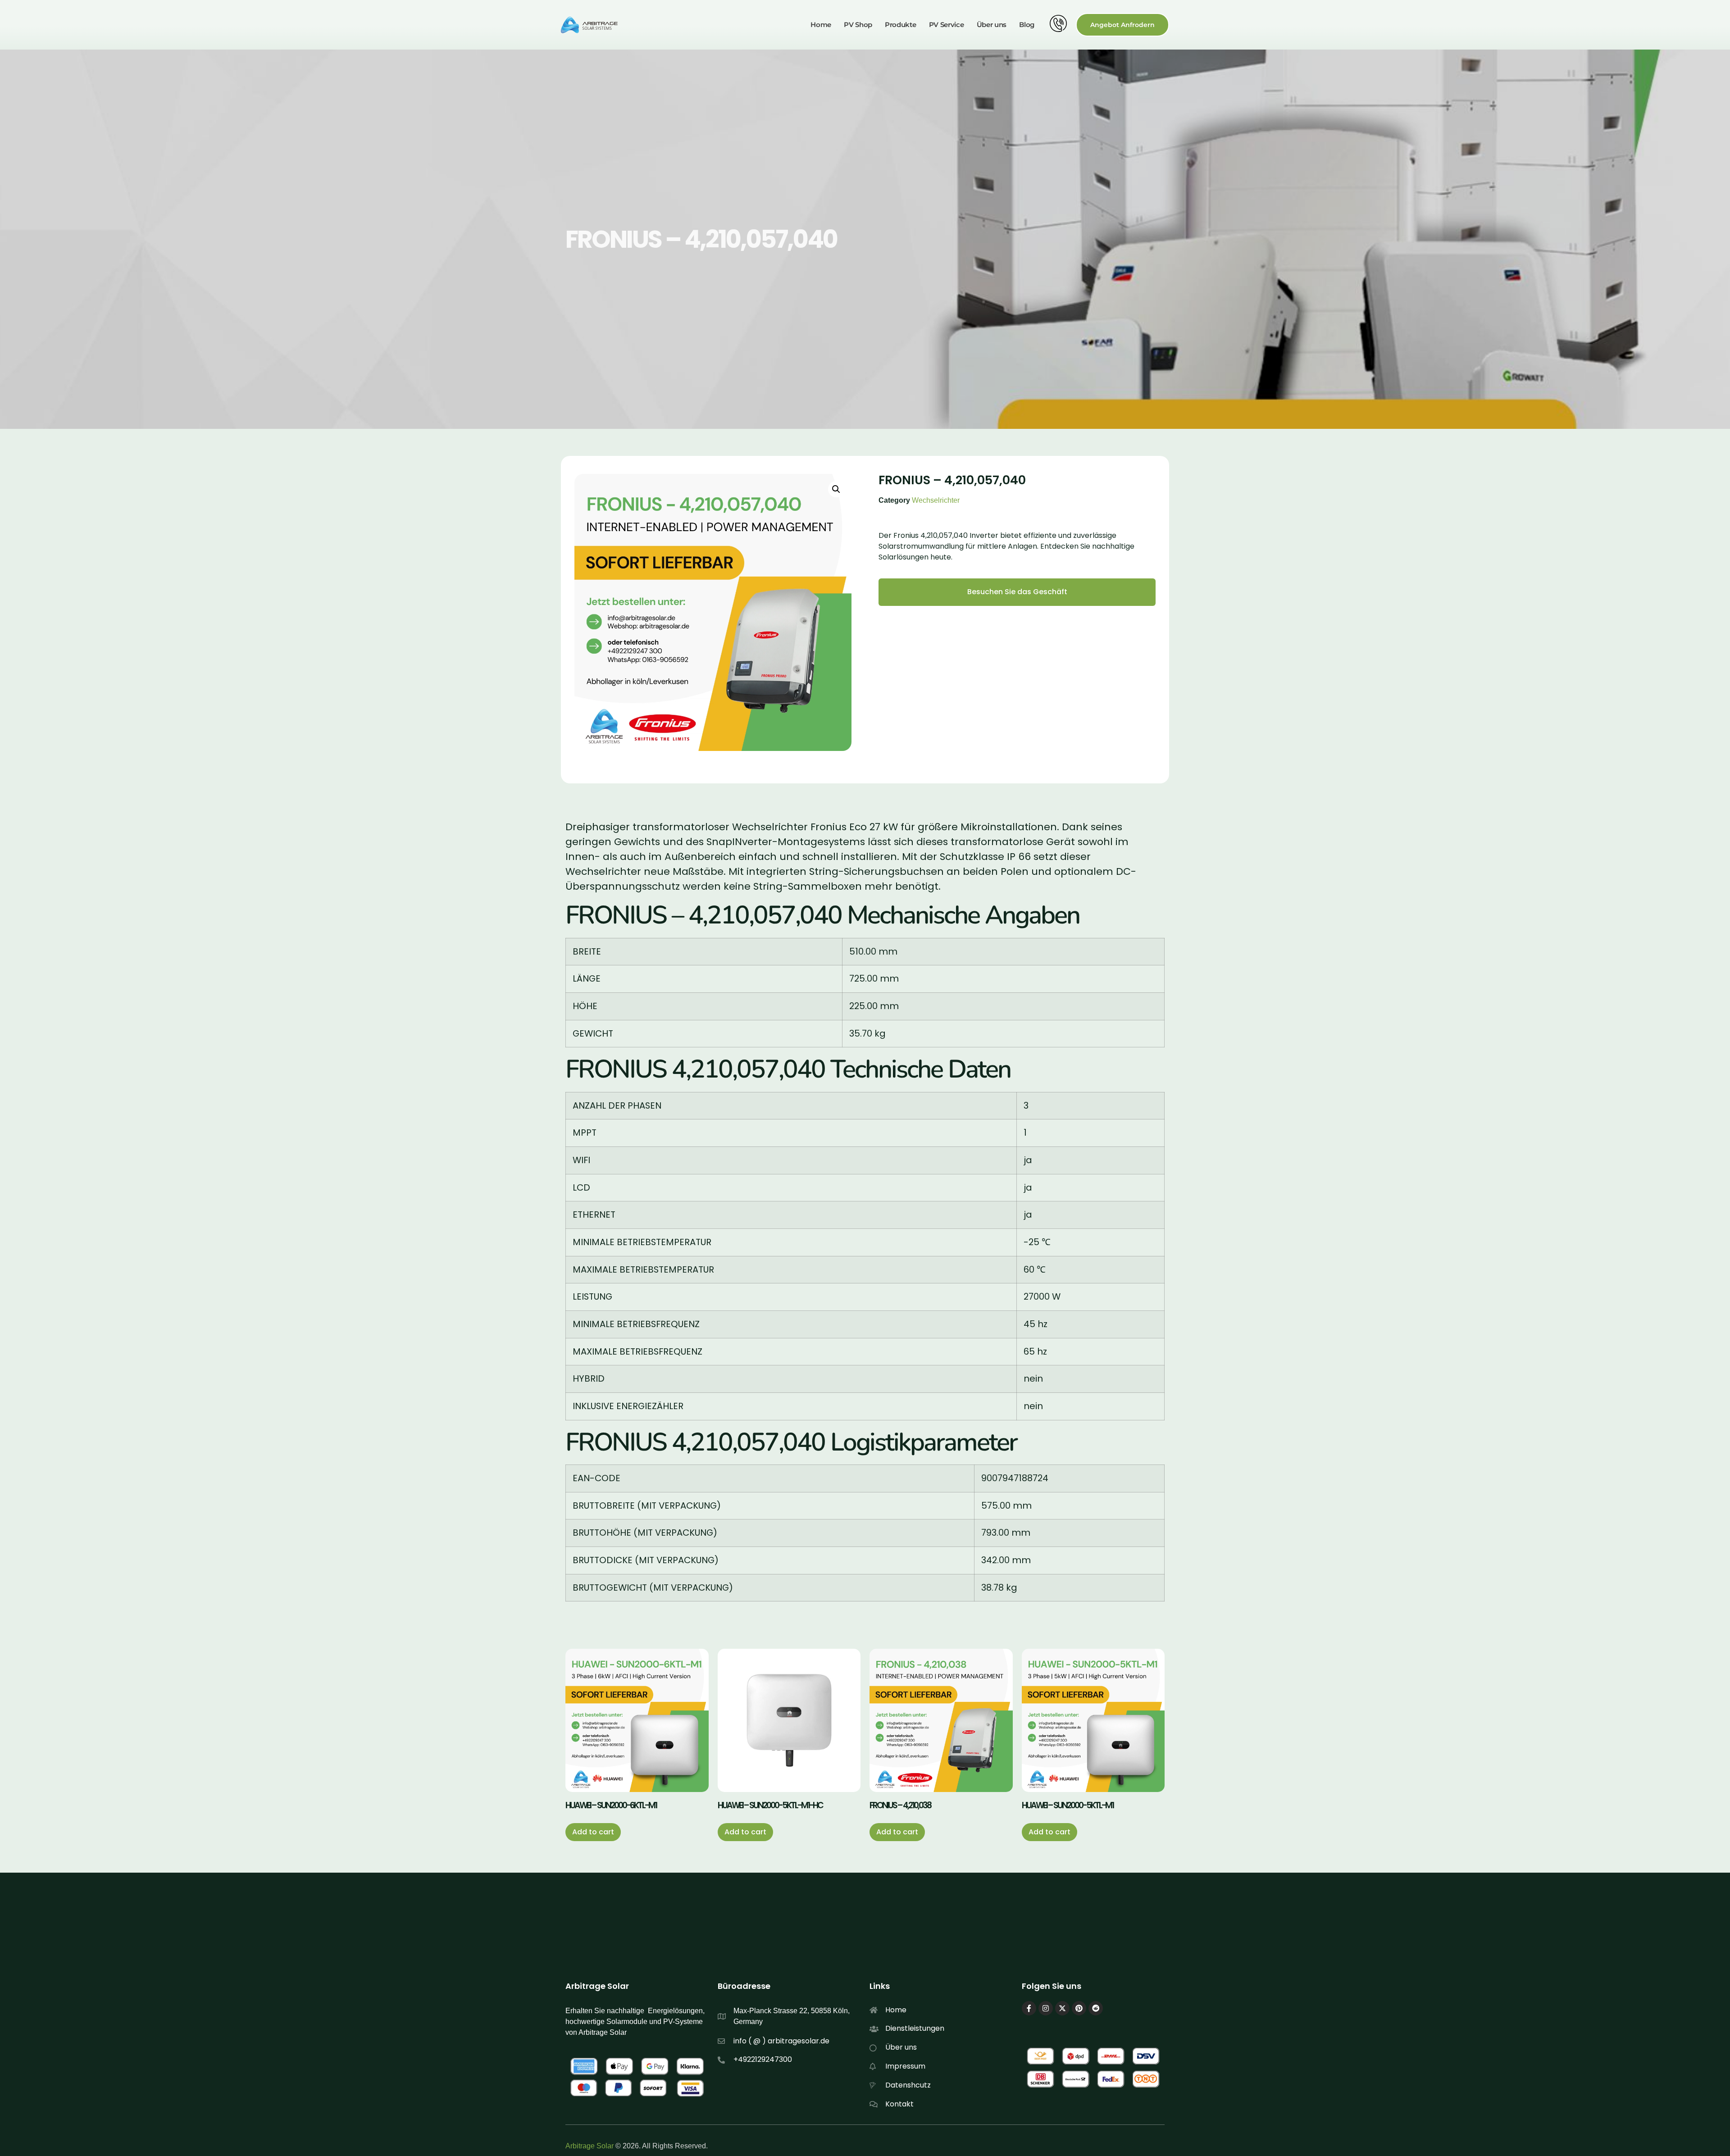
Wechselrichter (936, 500)
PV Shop (858, 25)
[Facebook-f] (1029, 2008)
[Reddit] (1096, 2008)
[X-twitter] (1062, 2008)
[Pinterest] (1079, 2008)
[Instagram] (1046, 2008)
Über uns (992, 25)
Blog (1027, 25)
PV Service (947, 25)
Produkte (901, 25)
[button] (836, 489)
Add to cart (593, 1832)
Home (821, 25)
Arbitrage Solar (590, 2146)
